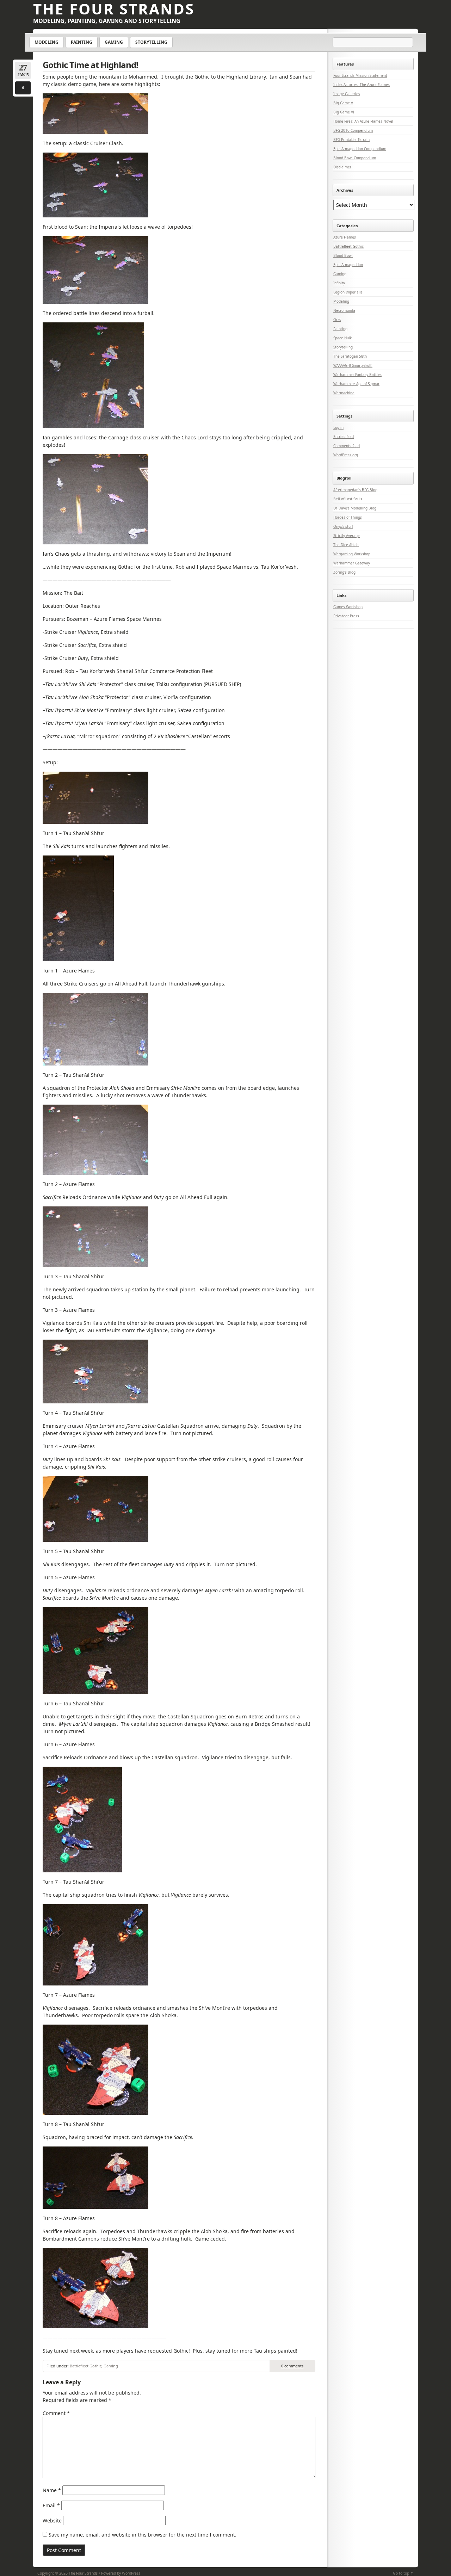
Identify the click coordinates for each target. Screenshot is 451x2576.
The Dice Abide (346, 545)
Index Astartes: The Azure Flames (362, 85)
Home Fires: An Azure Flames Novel (363, 121)
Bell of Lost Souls (348, 499)
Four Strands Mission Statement (360, 75)
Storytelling (151, 42)
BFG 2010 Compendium (353, 130)
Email (51, 2505)
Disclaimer (342, 167)
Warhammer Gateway (352, 563)
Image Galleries (347, 94)
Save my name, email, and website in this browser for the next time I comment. (143, 2535)
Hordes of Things (348, 517)
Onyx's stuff (343, 526)
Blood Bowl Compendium (355, 158)
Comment (56, 2413)
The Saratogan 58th (350, 356)
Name (52, 2490)
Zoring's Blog (344, 572)
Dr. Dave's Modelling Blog (355, 508)
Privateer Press (346, 616)
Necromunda (344, 310)
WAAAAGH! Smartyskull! (353, 365)
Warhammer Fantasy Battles (357, 375)
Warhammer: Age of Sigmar (356, 384)
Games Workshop (348, 607)
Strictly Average (347, 536)
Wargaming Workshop (352, 554)
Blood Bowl (343, 255)
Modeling (47, 42)
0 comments (292, 2366)
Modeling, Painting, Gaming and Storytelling (107, 21)
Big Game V (343, 103)
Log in (338, 427)
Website (52, 2521)
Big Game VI (344, 112)
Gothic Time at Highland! (90, 65)
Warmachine (344, 393)
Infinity (339, 283)
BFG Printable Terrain (351, 140)
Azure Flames (345, 237)
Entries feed (344, 437)
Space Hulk (342, 338)
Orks (337, 320)
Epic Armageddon (348, 265)
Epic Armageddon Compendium (360, 149)
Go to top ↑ (403, 2573)
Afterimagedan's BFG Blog (355, 490)
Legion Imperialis (348, 292)
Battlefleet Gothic (86, 2366)
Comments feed (347, 446)
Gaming (114, 42)
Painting (82, 42)
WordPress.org (346, 455)
